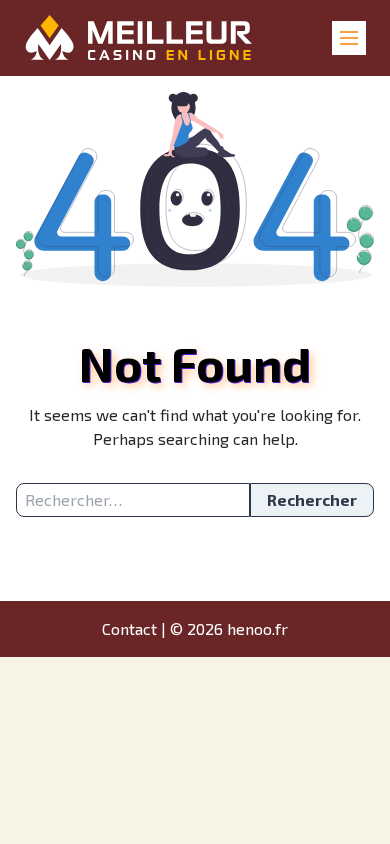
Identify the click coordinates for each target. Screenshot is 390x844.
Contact (129, 628)
